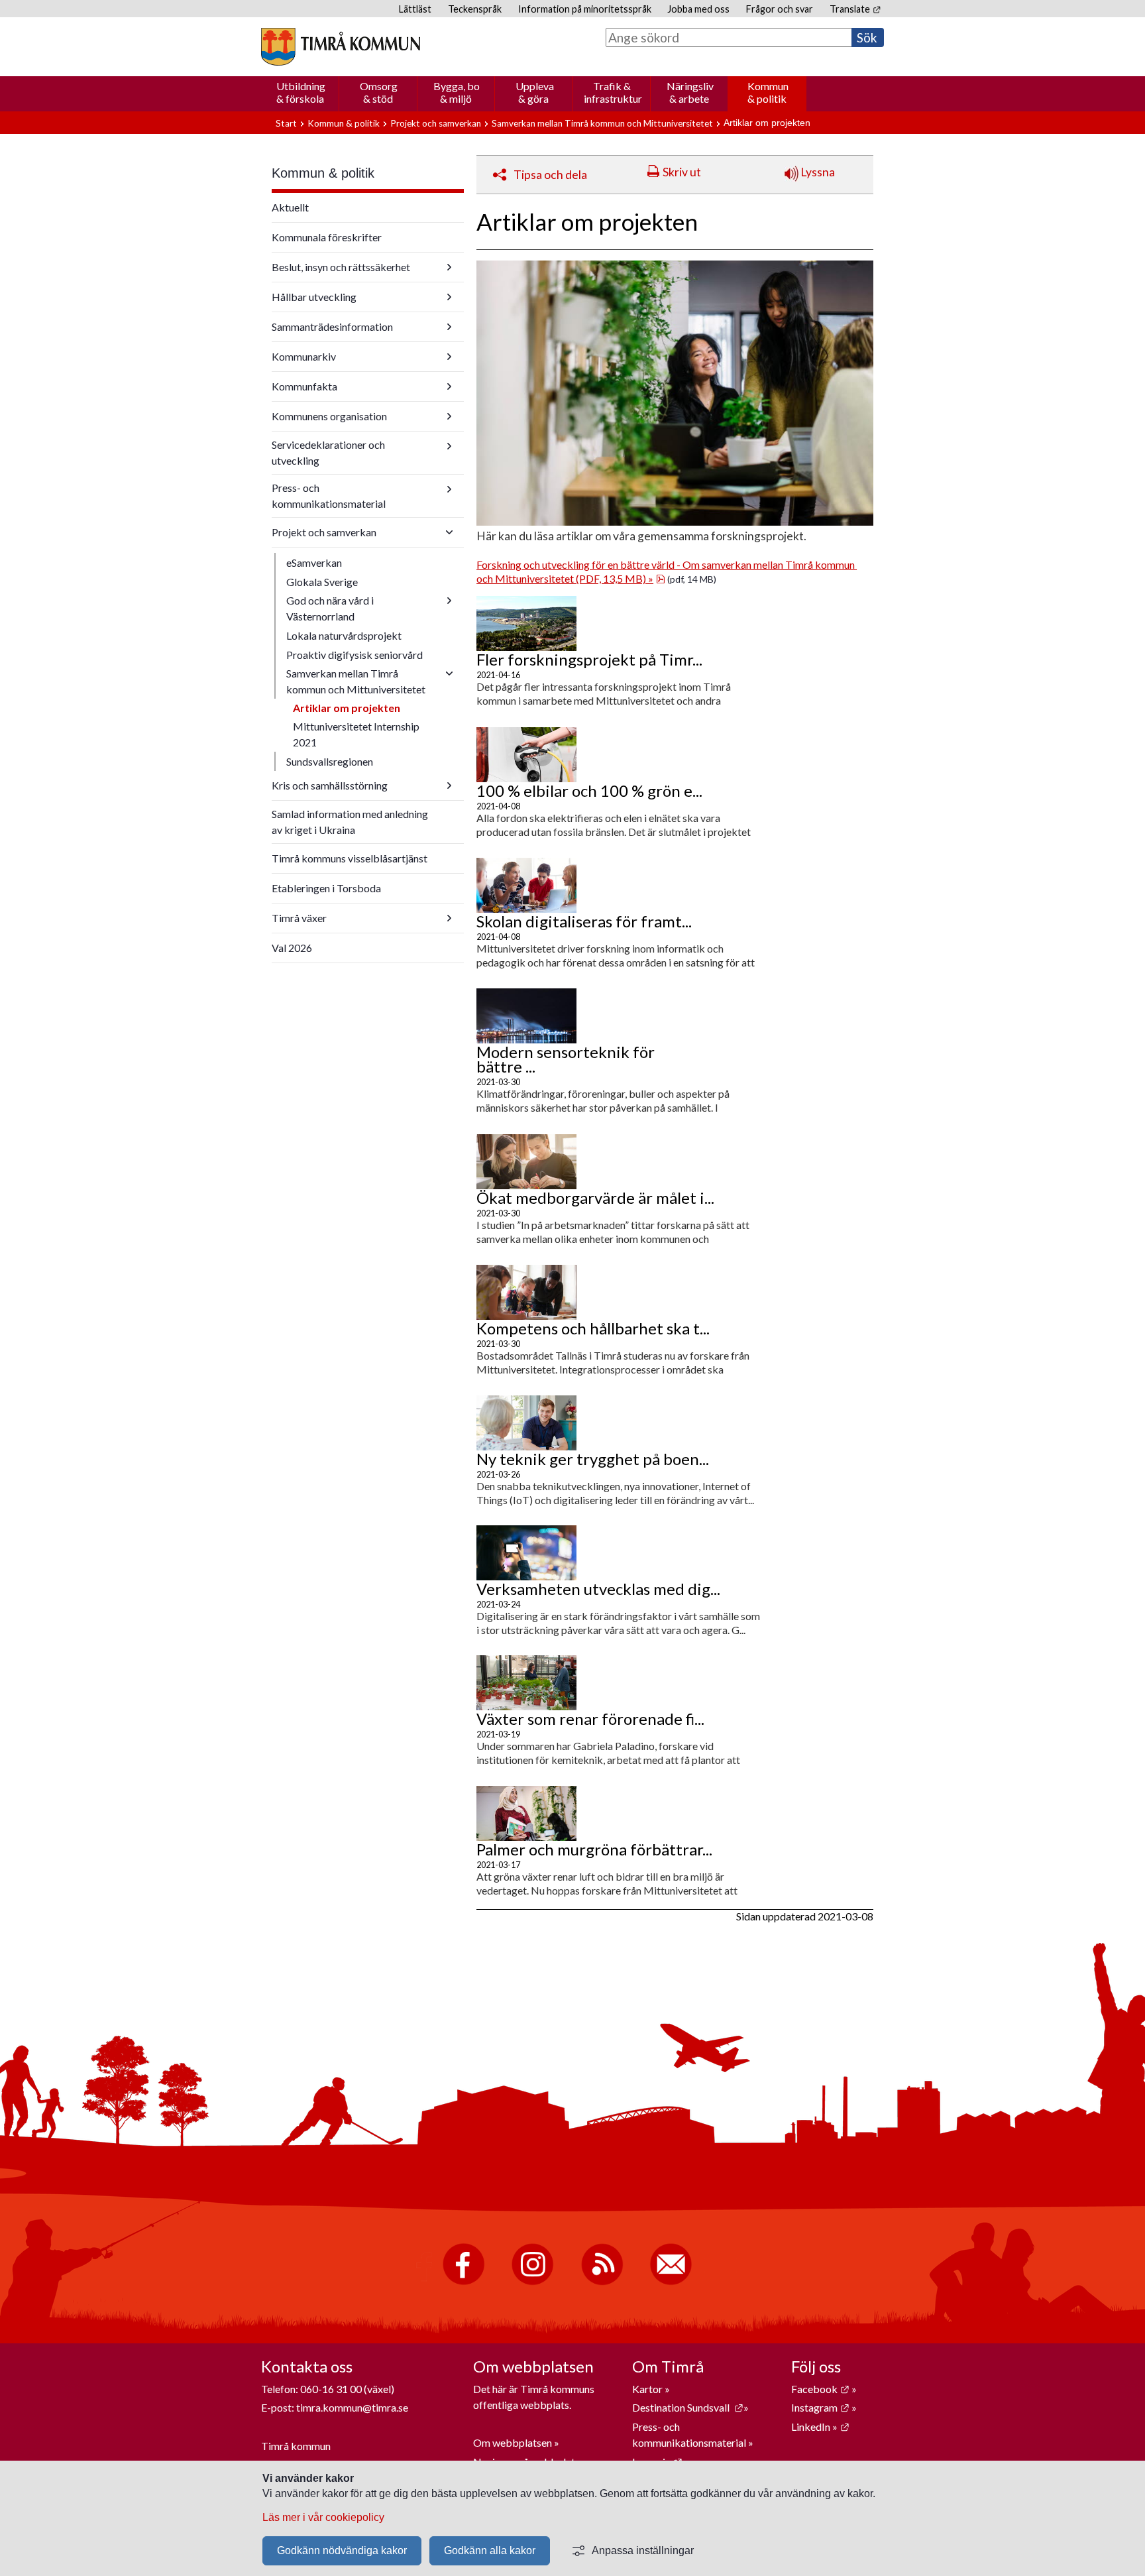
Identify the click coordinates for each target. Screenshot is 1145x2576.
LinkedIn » (820, 2427)
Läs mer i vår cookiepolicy (323, 2517)
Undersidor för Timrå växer (449, 918)
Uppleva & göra (535, 92)
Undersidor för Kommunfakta (449, 386)
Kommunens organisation (329, 416)
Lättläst (415, 9)
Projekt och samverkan (436, 123)
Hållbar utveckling (314, 297)
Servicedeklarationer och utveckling (328, 452)
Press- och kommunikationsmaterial (329, 496)
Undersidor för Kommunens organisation (449, 416)
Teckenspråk (475, 9)
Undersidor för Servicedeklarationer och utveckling (449, 446)
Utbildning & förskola (301, 92)
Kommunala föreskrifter (327, 237)
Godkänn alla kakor (490, 2550)
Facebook (820, 2389)
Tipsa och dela (550, 175)
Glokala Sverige (322, 582)
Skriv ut (682, 172)
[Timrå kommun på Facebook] (463, 2282)
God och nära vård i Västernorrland (330, 608)
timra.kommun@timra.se (352, 2407)
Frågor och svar (780, 9)
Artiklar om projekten (347, 708)
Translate (855, 9)
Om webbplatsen (513, 2442)
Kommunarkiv (304, 356)
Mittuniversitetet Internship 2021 (356, 734)
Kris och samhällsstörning (330, 785)
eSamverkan (314, 562)
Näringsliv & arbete (690, 92)
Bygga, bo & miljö (457, 92)
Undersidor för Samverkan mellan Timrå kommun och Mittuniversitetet (449, 673)
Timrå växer (299, 918)
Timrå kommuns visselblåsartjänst (350, 858)
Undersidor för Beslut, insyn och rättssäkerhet (449, 267)
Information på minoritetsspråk (585, 9)
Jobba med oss (698, 9)
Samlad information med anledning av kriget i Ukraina (350, 822)
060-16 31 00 (331, 2389)
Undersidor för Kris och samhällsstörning (449, 786)
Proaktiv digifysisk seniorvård (354, 655)
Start (286, 123)
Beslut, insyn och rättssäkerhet (341, 267)
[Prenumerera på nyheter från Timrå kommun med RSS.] (602, 2282)
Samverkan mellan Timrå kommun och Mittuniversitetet (602, 123)
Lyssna (817, 172)
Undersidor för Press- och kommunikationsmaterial (449, 489)
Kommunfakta (304, 386)
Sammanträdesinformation (332, 326)
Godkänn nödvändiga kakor (342, 2550)
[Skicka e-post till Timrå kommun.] (671, 2282)
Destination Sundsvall (688, 2407)
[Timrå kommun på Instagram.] (532, 2282)
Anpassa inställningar (643, 2550)
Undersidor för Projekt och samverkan (449, 532)
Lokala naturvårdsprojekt (344, 635)
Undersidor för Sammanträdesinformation (449, 327)
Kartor (648, 2389)
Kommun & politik (768, 92)
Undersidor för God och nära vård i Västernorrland (449, 601)
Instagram (820, 2407)
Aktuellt (290, 207)
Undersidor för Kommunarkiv (449, 357)
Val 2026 (292, 948)
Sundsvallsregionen (330, 761)
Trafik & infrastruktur (613, 92)
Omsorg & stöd (379, 92)
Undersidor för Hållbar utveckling (449, 297)
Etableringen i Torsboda (326, 888)
